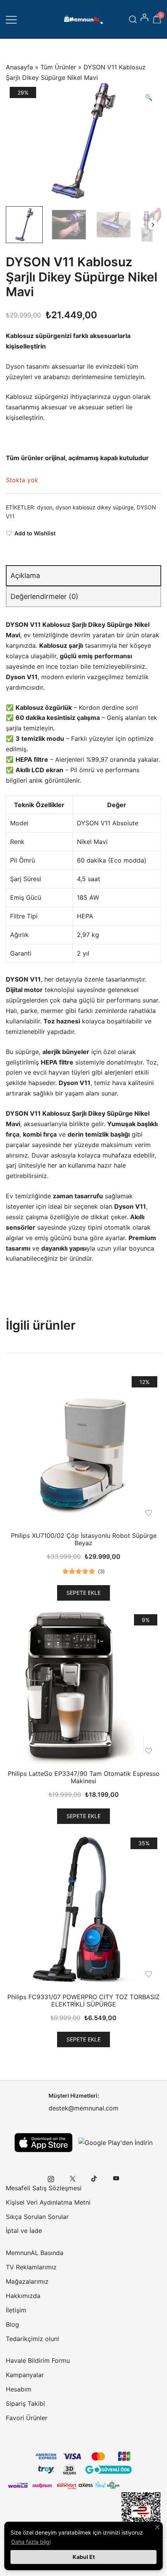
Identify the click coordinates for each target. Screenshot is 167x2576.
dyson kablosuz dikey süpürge (95, 507)
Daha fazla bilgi (31, 2542)
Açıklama (25, 575)
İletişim (16, 2310)
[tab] (83, 576)
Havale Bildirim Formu (38, 2360)
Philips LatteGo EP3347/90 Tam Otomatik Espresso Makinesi (84, 1777)
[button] (149, 97)
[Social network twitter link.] (73, 2178)
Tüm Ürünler (58, 67)
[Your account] (145, 19)
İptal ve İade (24, 2231)
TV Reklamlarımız (31, 2267)
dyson (45, 507)
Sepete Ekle (83, 1593)
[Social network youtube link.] (116, 2178)
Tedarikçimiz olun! (32, 2339)
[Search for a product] (133, 19)
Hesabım (19, 2389)
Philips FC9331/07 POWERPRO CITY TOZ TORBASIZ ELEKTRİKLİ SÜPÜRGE (83, 2001)
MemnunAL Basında (35, 2253)
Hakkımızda (23, 2296)
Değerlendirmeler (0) (44, 596)
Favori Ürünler (27, 2418)
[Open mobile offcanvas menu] (11, 19)
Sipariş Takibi (25, 2403)
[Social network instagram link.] (51, 2178)
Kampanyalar (25, 2375)
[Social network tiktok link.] (94, 2178)
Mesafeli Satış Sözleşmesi (44, 2188)
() (101, 1571)
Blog (12, 2324)
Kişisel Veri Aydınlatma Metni (48, 2202)
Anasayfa (19, 67)
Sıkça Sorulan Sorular (37, 2217)
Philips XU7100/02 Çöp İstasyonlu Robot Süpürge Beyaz (84, 1539)
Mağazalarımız (27, 2281)
